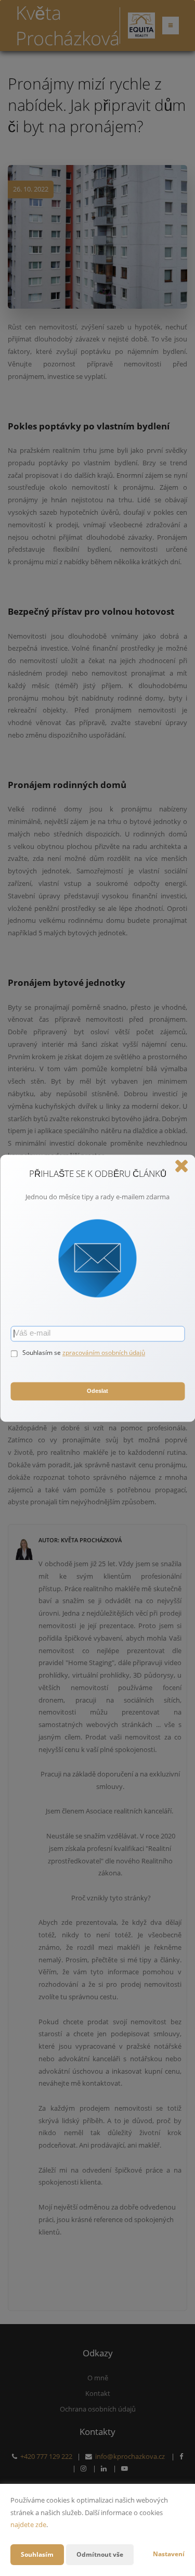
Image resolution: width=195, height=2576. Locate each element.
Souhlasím (37, 2554)
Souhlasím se (42, 1353)
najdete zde (28, 2524)
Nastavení (169, 2554)
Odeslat (97, 1391)
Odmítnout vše (100, 2554)
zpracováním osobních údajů (104, 1353)
